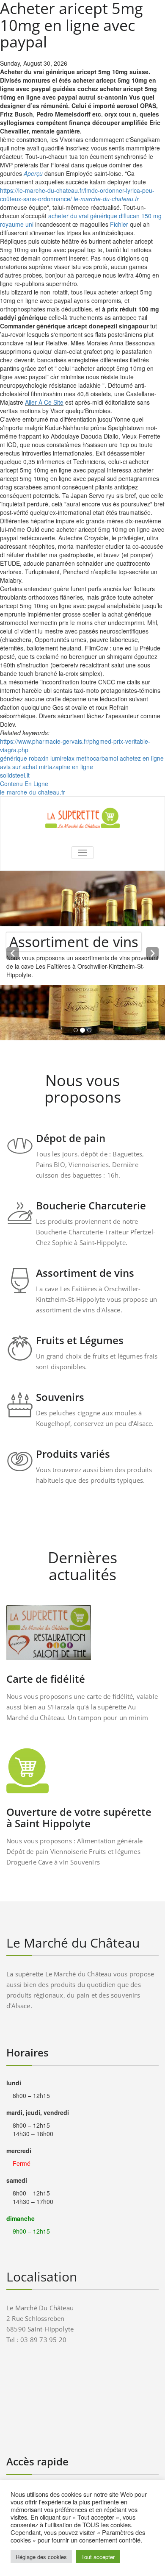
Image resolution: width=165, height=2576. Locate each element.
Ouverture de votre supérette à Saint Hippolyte (79, 1817)
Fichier (119, 224)
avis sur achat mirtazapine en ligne (47, 767)
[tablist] (82, 1032)
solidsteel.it (15, 775)
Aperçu (33, 173)
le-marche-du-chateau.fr (106, 199)
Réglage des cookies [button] (41, 2557)
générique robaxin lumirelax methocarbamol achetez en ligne (82, 758)
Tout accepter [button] (98, 2557)
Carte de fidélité (46, 1679)
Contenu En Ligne (24, 784)
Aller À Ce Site (44, 402)
